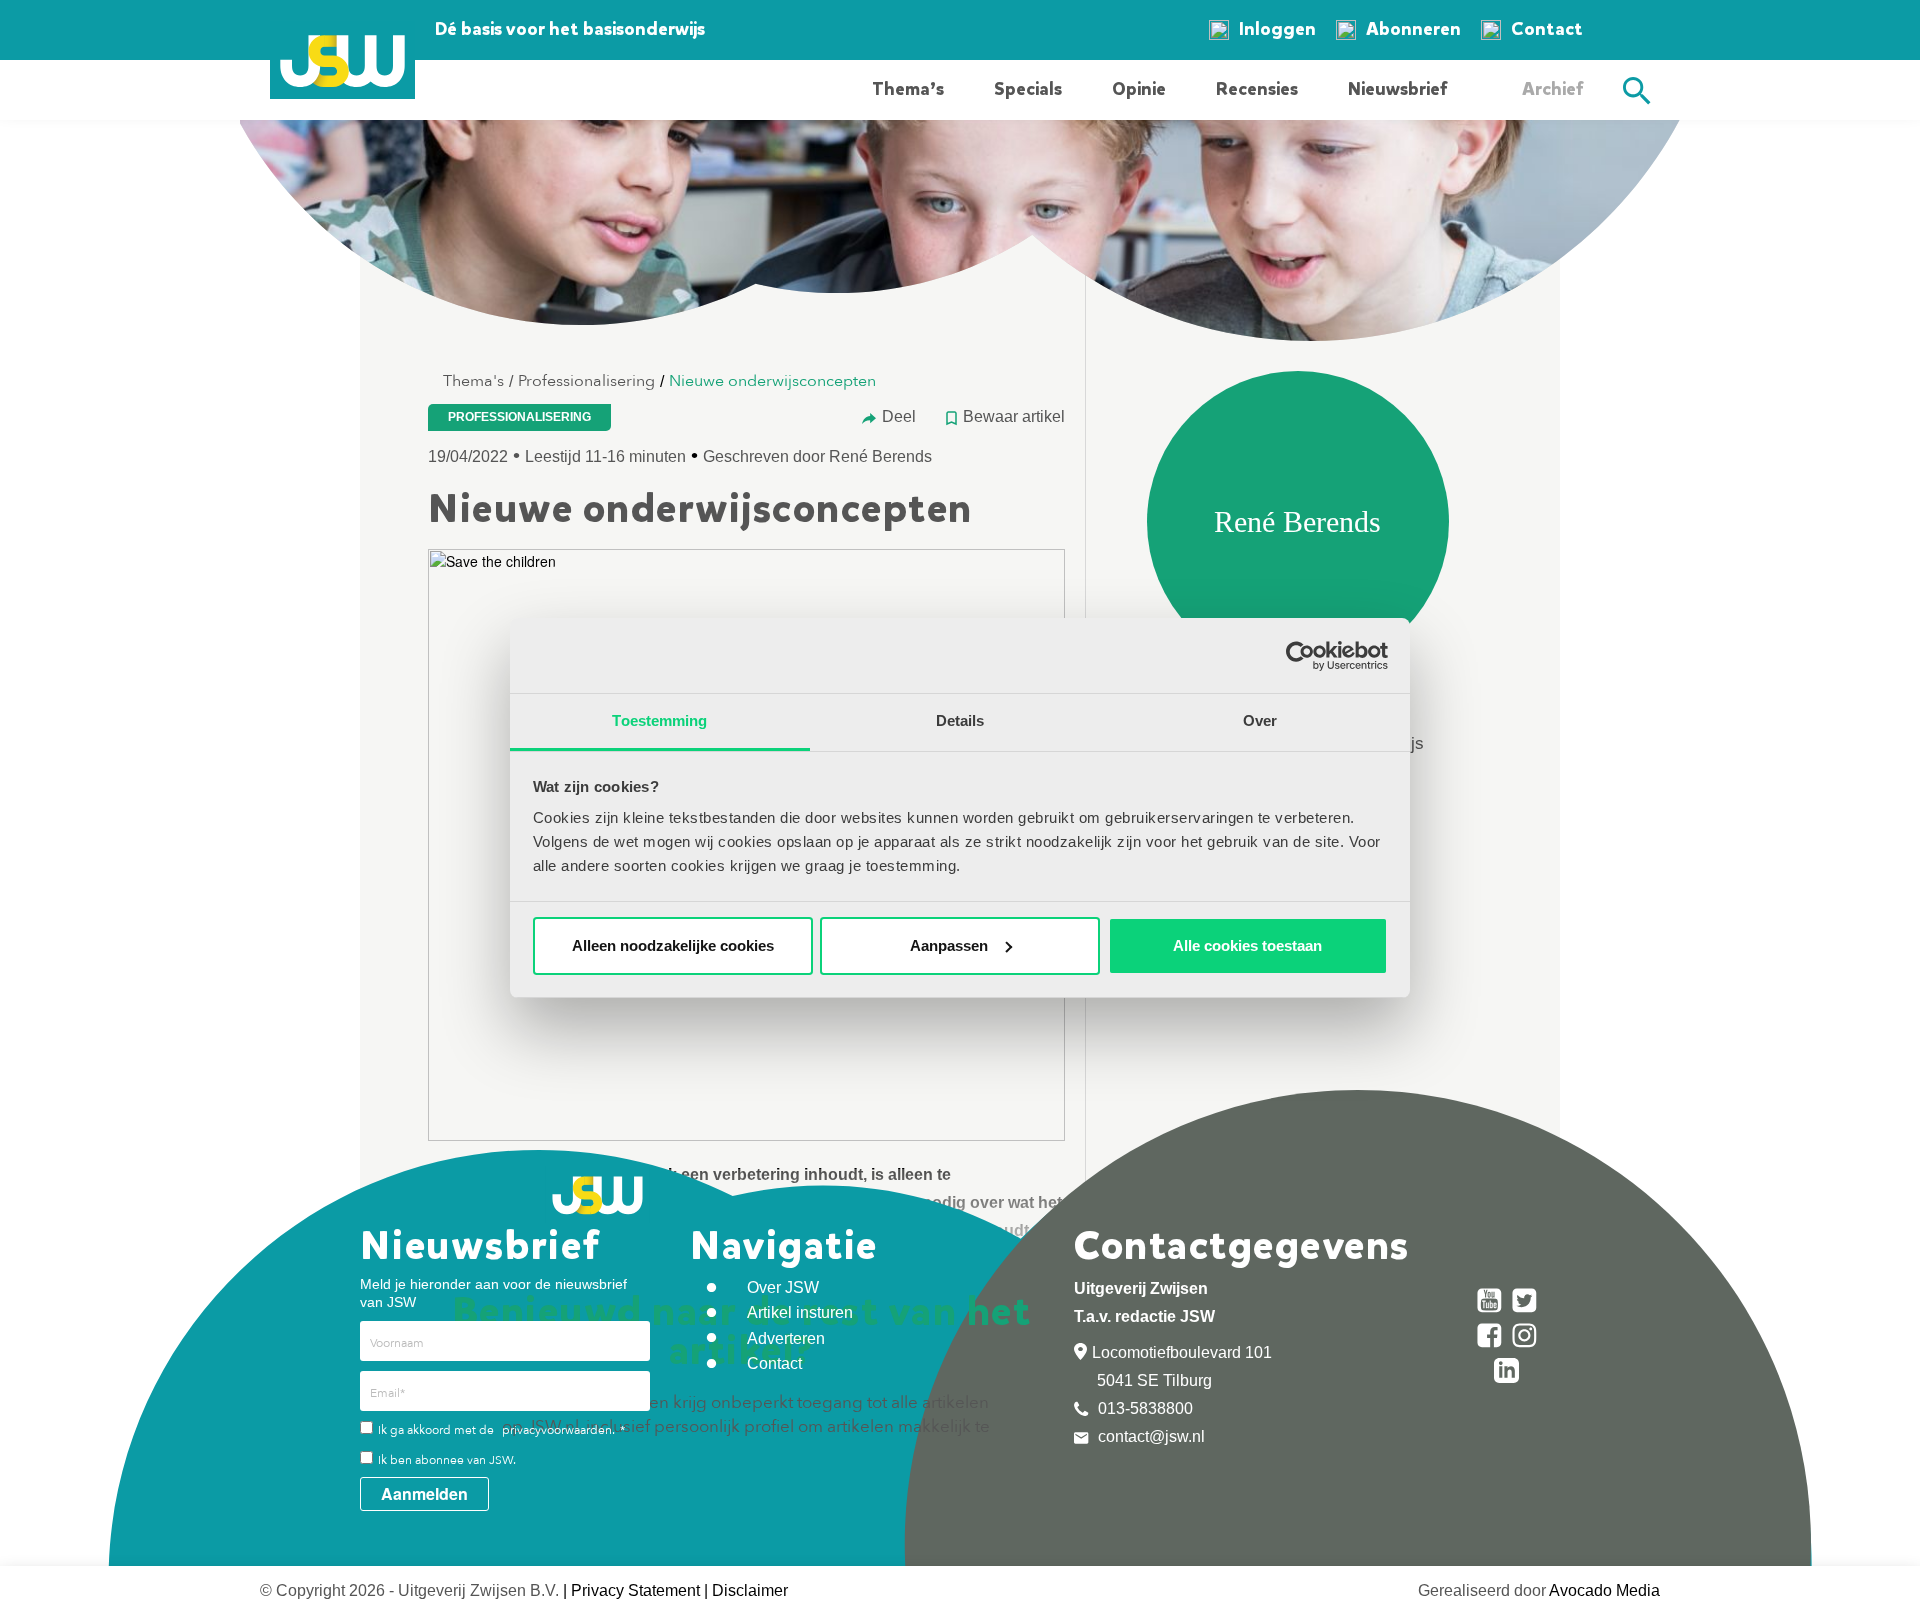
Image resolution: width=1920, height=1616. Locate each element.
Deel (899, 416)
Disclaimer (750, 1590)
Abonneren (1413, 29)
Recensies (1257, 89)
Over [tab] (1260, 720)
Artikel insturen (800, 1312)
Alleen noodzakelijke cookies (673, 945)
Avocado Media (1604, 1590)
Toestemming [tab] (659, 720)
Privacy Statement (635, 1590)
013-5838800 (1143, 1408)
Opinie (1139, 89)
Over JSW (783, 1287)
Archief (1552, 89)
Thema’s (908, 89)
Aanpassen (949, 945)
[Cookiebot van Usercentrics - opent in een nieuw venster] (1300, 656)
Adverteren (786, 1338)
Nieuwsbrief (1397, 89)
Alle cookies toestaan (1247, 945)
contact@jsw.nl (1149, 1436)
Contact (1547, 29)
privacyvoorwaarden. (558, 1430)
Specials (1028, 89)
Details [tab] (960, 720)
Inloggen (1277, 29)
